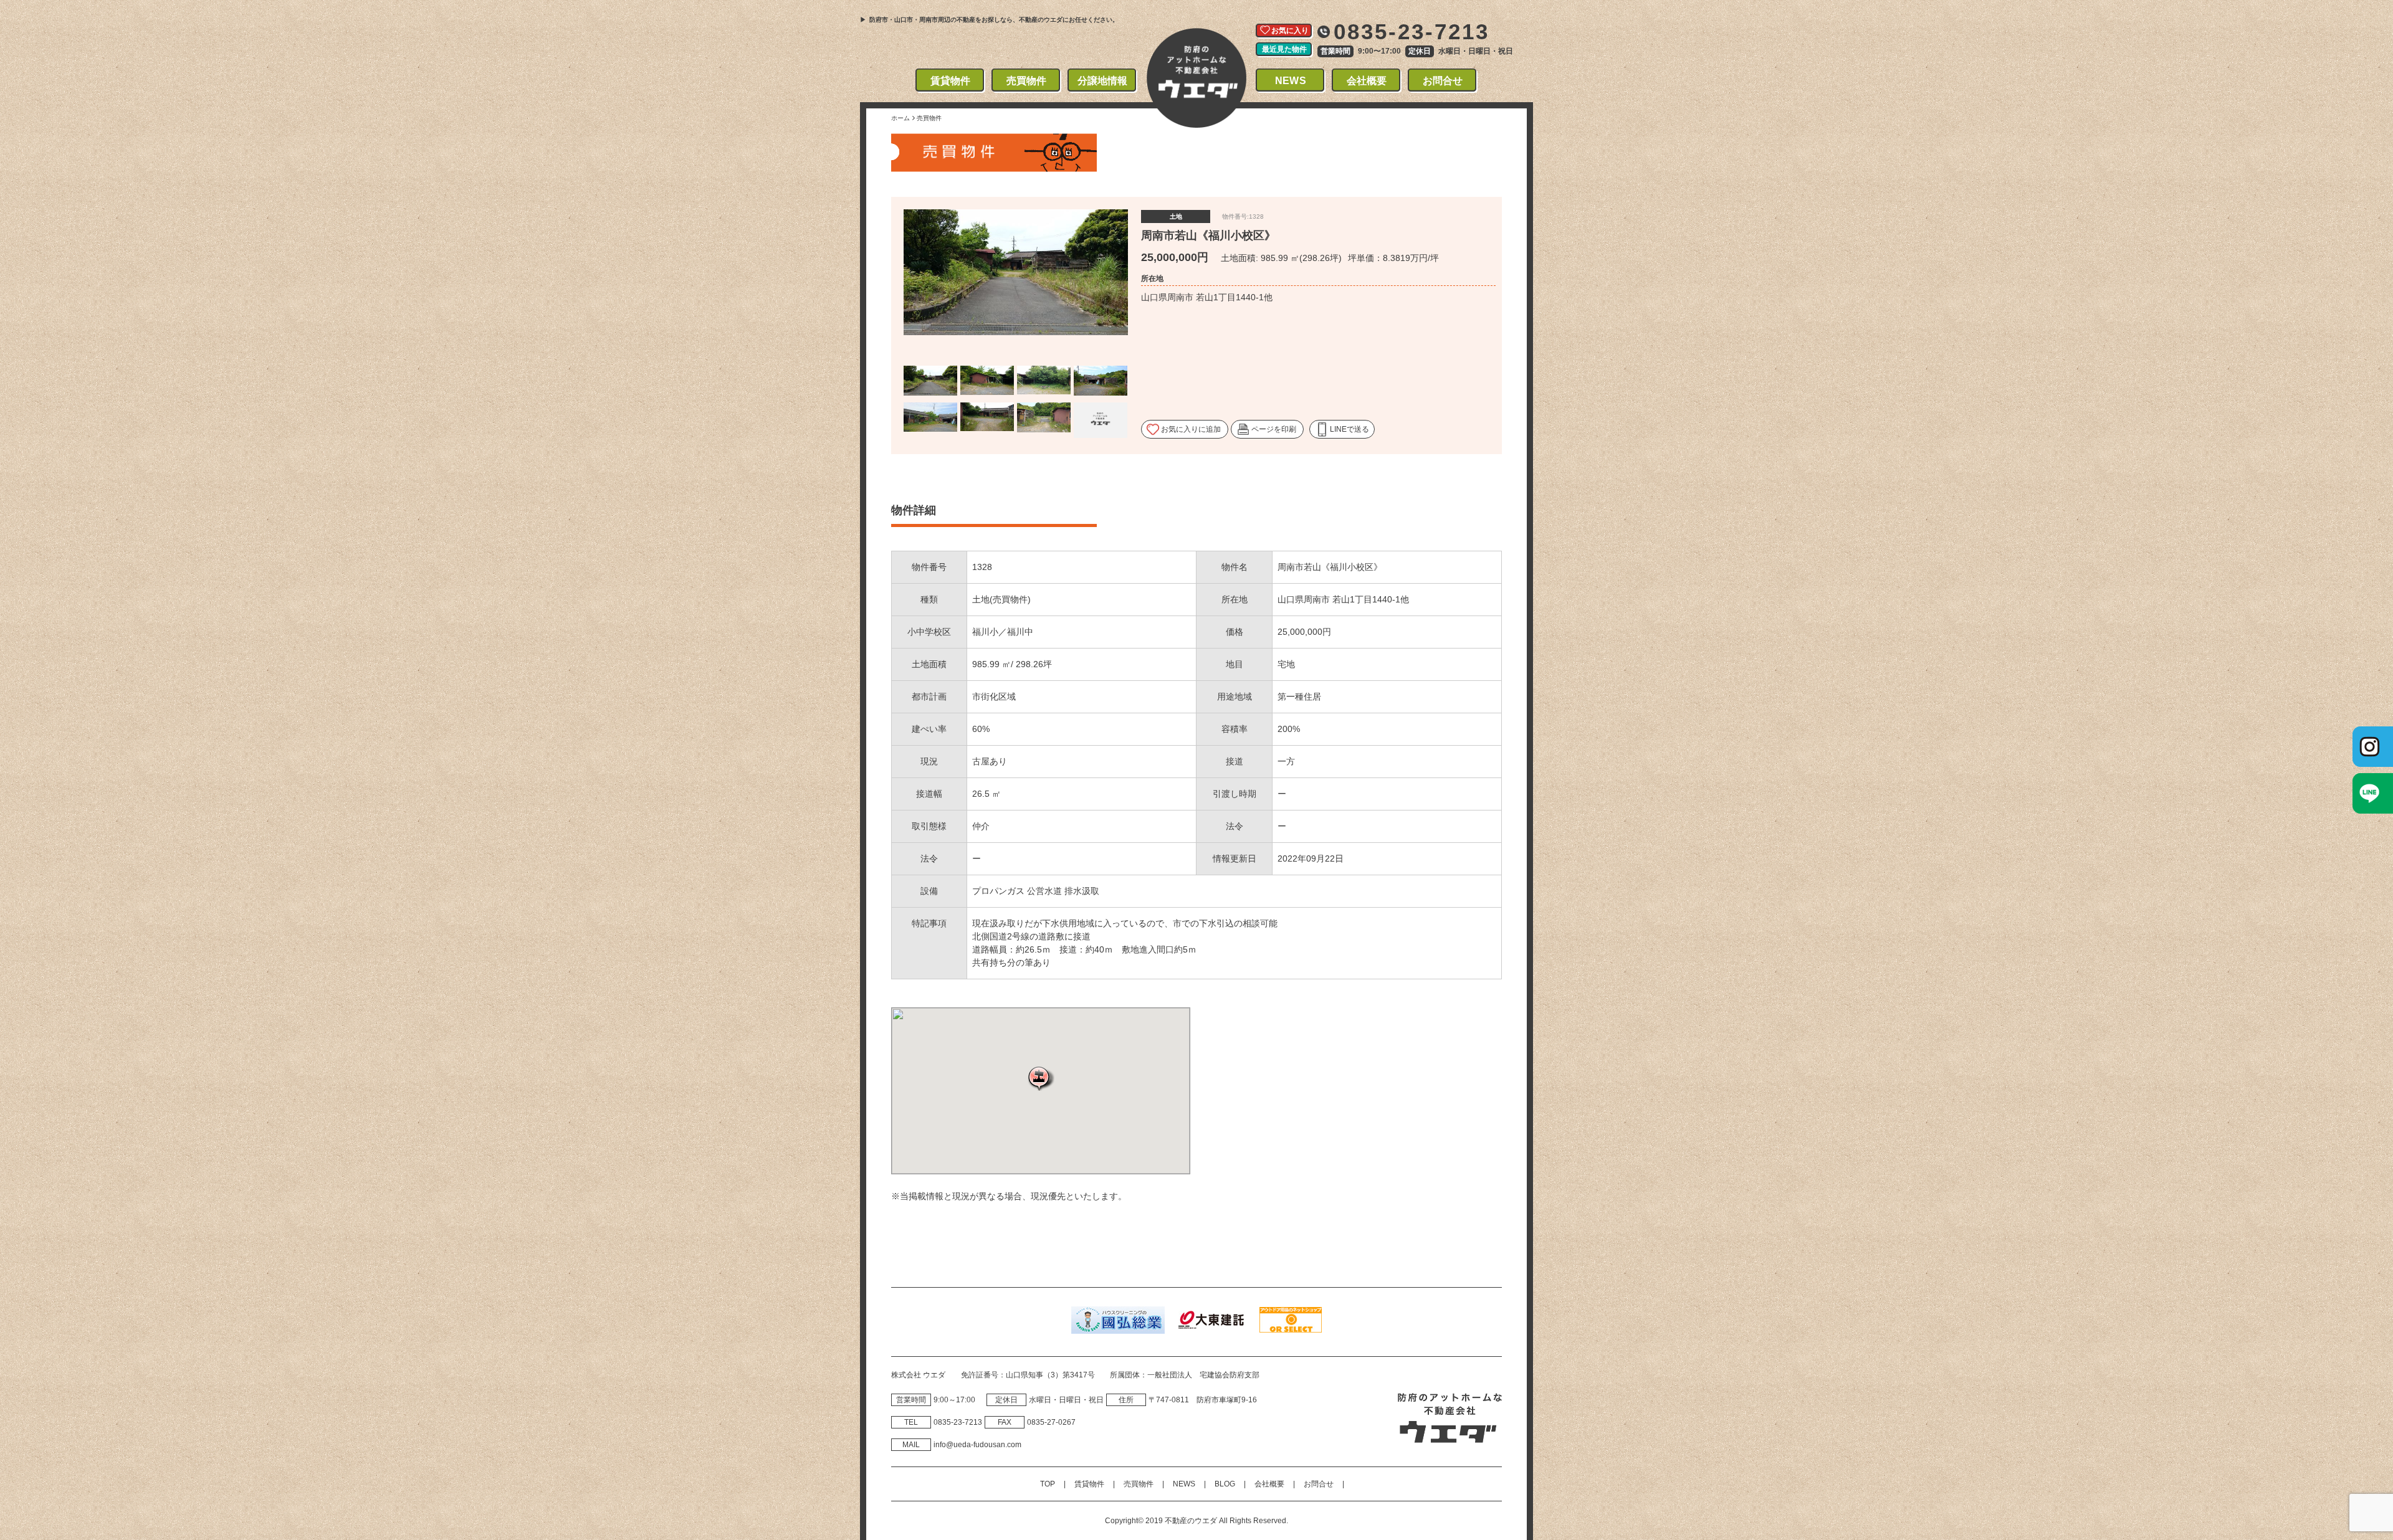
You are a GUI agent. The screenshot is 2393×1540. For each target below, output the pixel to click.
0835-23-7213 (1412, 31)
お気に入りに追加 (1191, 429)
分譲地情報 (1103, 81)
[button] (1041, 1078)
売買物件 (1027, 81)
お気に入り (1290, 31)
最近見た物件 (1284, 49)
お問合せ (1443, 81)
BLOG (1225, 1484)
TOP (1048, 1484)
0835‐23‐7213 (958, 1422)
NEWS (1291, 81)
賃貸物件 (951, 81)
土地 (1176, 216)
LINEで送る (1349, 429)
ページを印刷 (1274, 429)
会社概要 (1367, 81)
